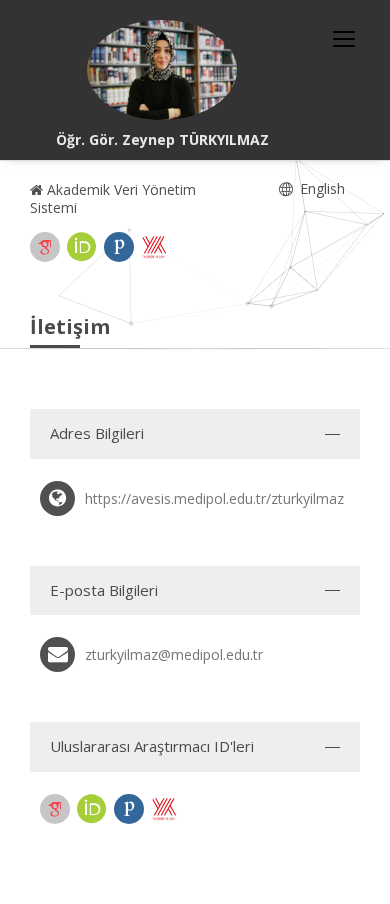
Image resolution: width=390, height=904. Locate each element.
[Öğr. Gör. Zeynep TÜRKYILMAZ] (162, 70)
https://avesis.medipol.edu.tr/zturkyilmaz (214, 498)
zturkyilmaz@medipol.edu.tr (174, 654)
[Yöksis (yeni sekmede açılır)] (154, 247)
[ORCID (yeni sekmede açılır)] (82, 247)
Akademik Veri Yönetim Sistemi (113, 198)
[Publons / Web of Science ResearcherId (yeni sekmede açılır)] (119, 247)
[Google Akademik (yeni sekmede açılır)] (45, 247)
